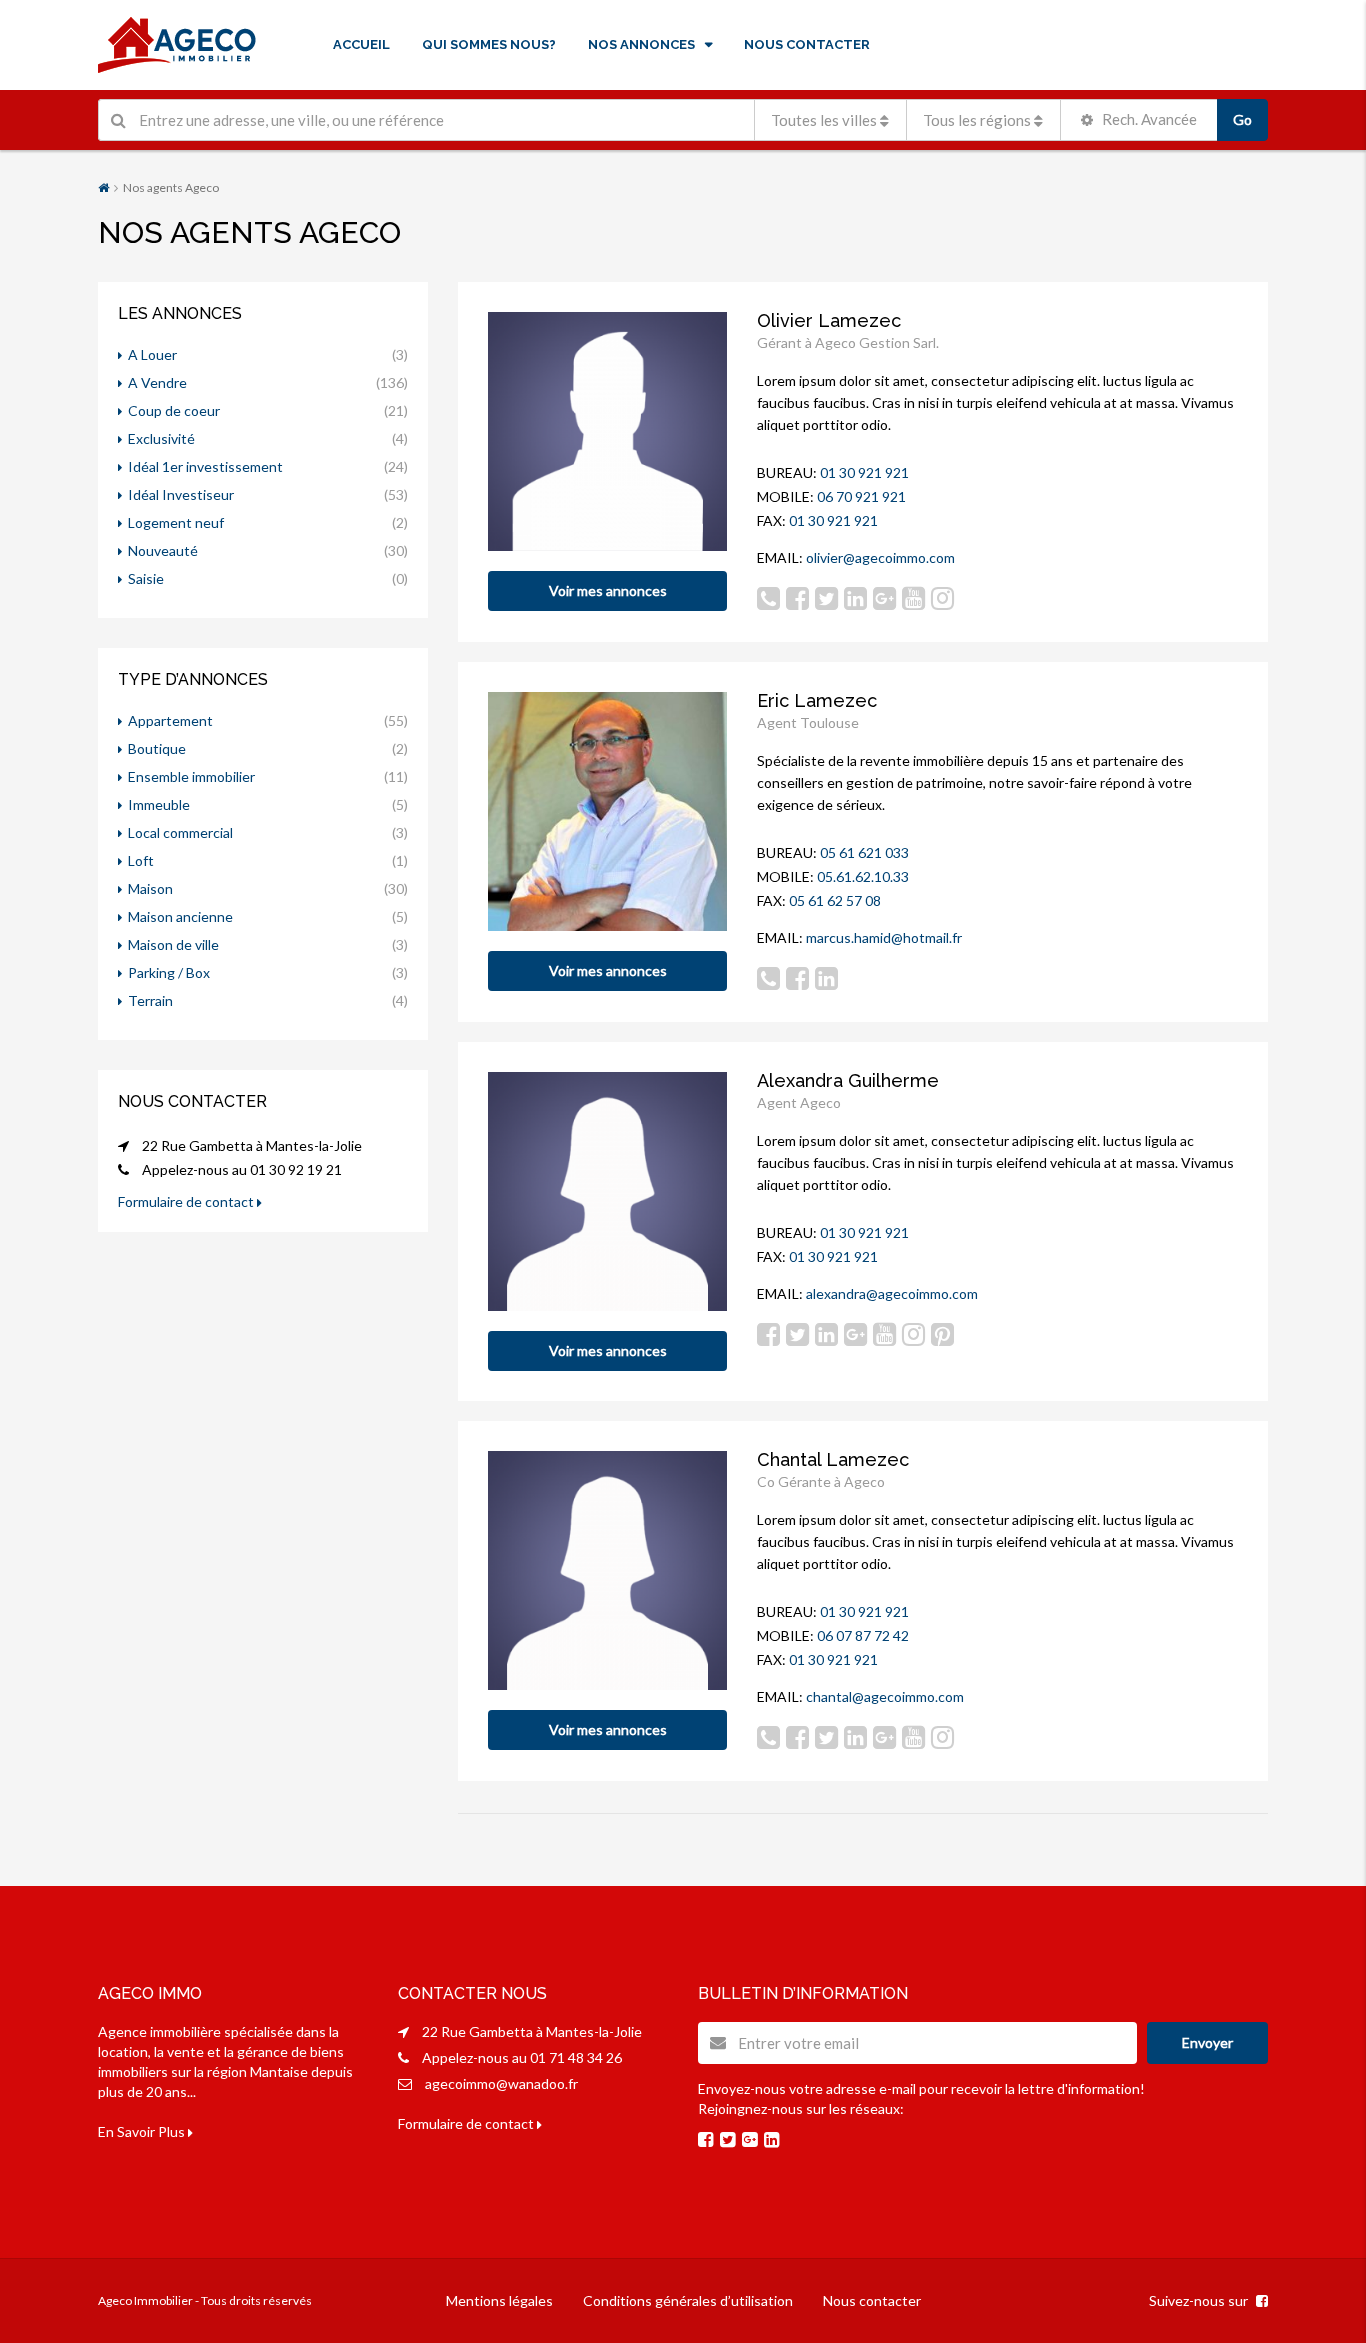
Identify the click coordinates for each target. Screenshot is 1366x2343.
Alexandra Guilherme (848, 1080)
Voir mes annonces (608, 590)
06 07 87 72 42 (863, 1635)
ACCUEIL (361, 44)
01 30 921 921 (864, 472)
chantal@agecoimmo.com (885, 1696)
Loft (141, 860)
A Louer (152, 354)
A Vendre (157, 382)
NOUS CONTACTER (807, 44)
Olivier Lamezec (829, 320)
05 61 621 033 (864, 852)
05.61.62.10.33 (863, 876)
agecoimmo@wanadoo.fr (501, 2083)
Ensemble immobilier (191, 776)
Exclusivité (161, 438)
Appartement (170, 720)
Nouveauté (163, 550)
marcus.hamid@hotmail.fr (884, 937)
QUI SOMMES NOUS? (489, 44)
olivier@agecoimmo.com (880, 557)
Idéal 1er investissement (205, 466)
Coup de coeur (174, 410)
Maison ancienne (180, 916)
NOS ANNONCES (641, 44)
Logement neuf (176, 522)
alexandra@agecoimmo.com (892, 1293)
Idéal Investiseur (181, 494)
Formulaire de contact (187, 1201)
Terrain (150, 1000)
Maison (150, 888)
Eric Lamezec (817, 700)
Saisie (146, 578)
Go (1242, 119)
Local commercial (180, 832)
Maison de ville (173, 944)
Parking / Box (169, 972)
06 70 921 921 (861, 496)
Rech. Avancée (1148, 119)
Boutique (157, 748)
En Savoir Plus (143, 2131)
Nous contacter (872, 2300)
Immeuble (159, 804)
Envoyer (1207, 2042)
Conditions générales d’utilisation (688, 2300)
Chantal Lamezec (833, 1459)
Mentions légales (499, 2300)
